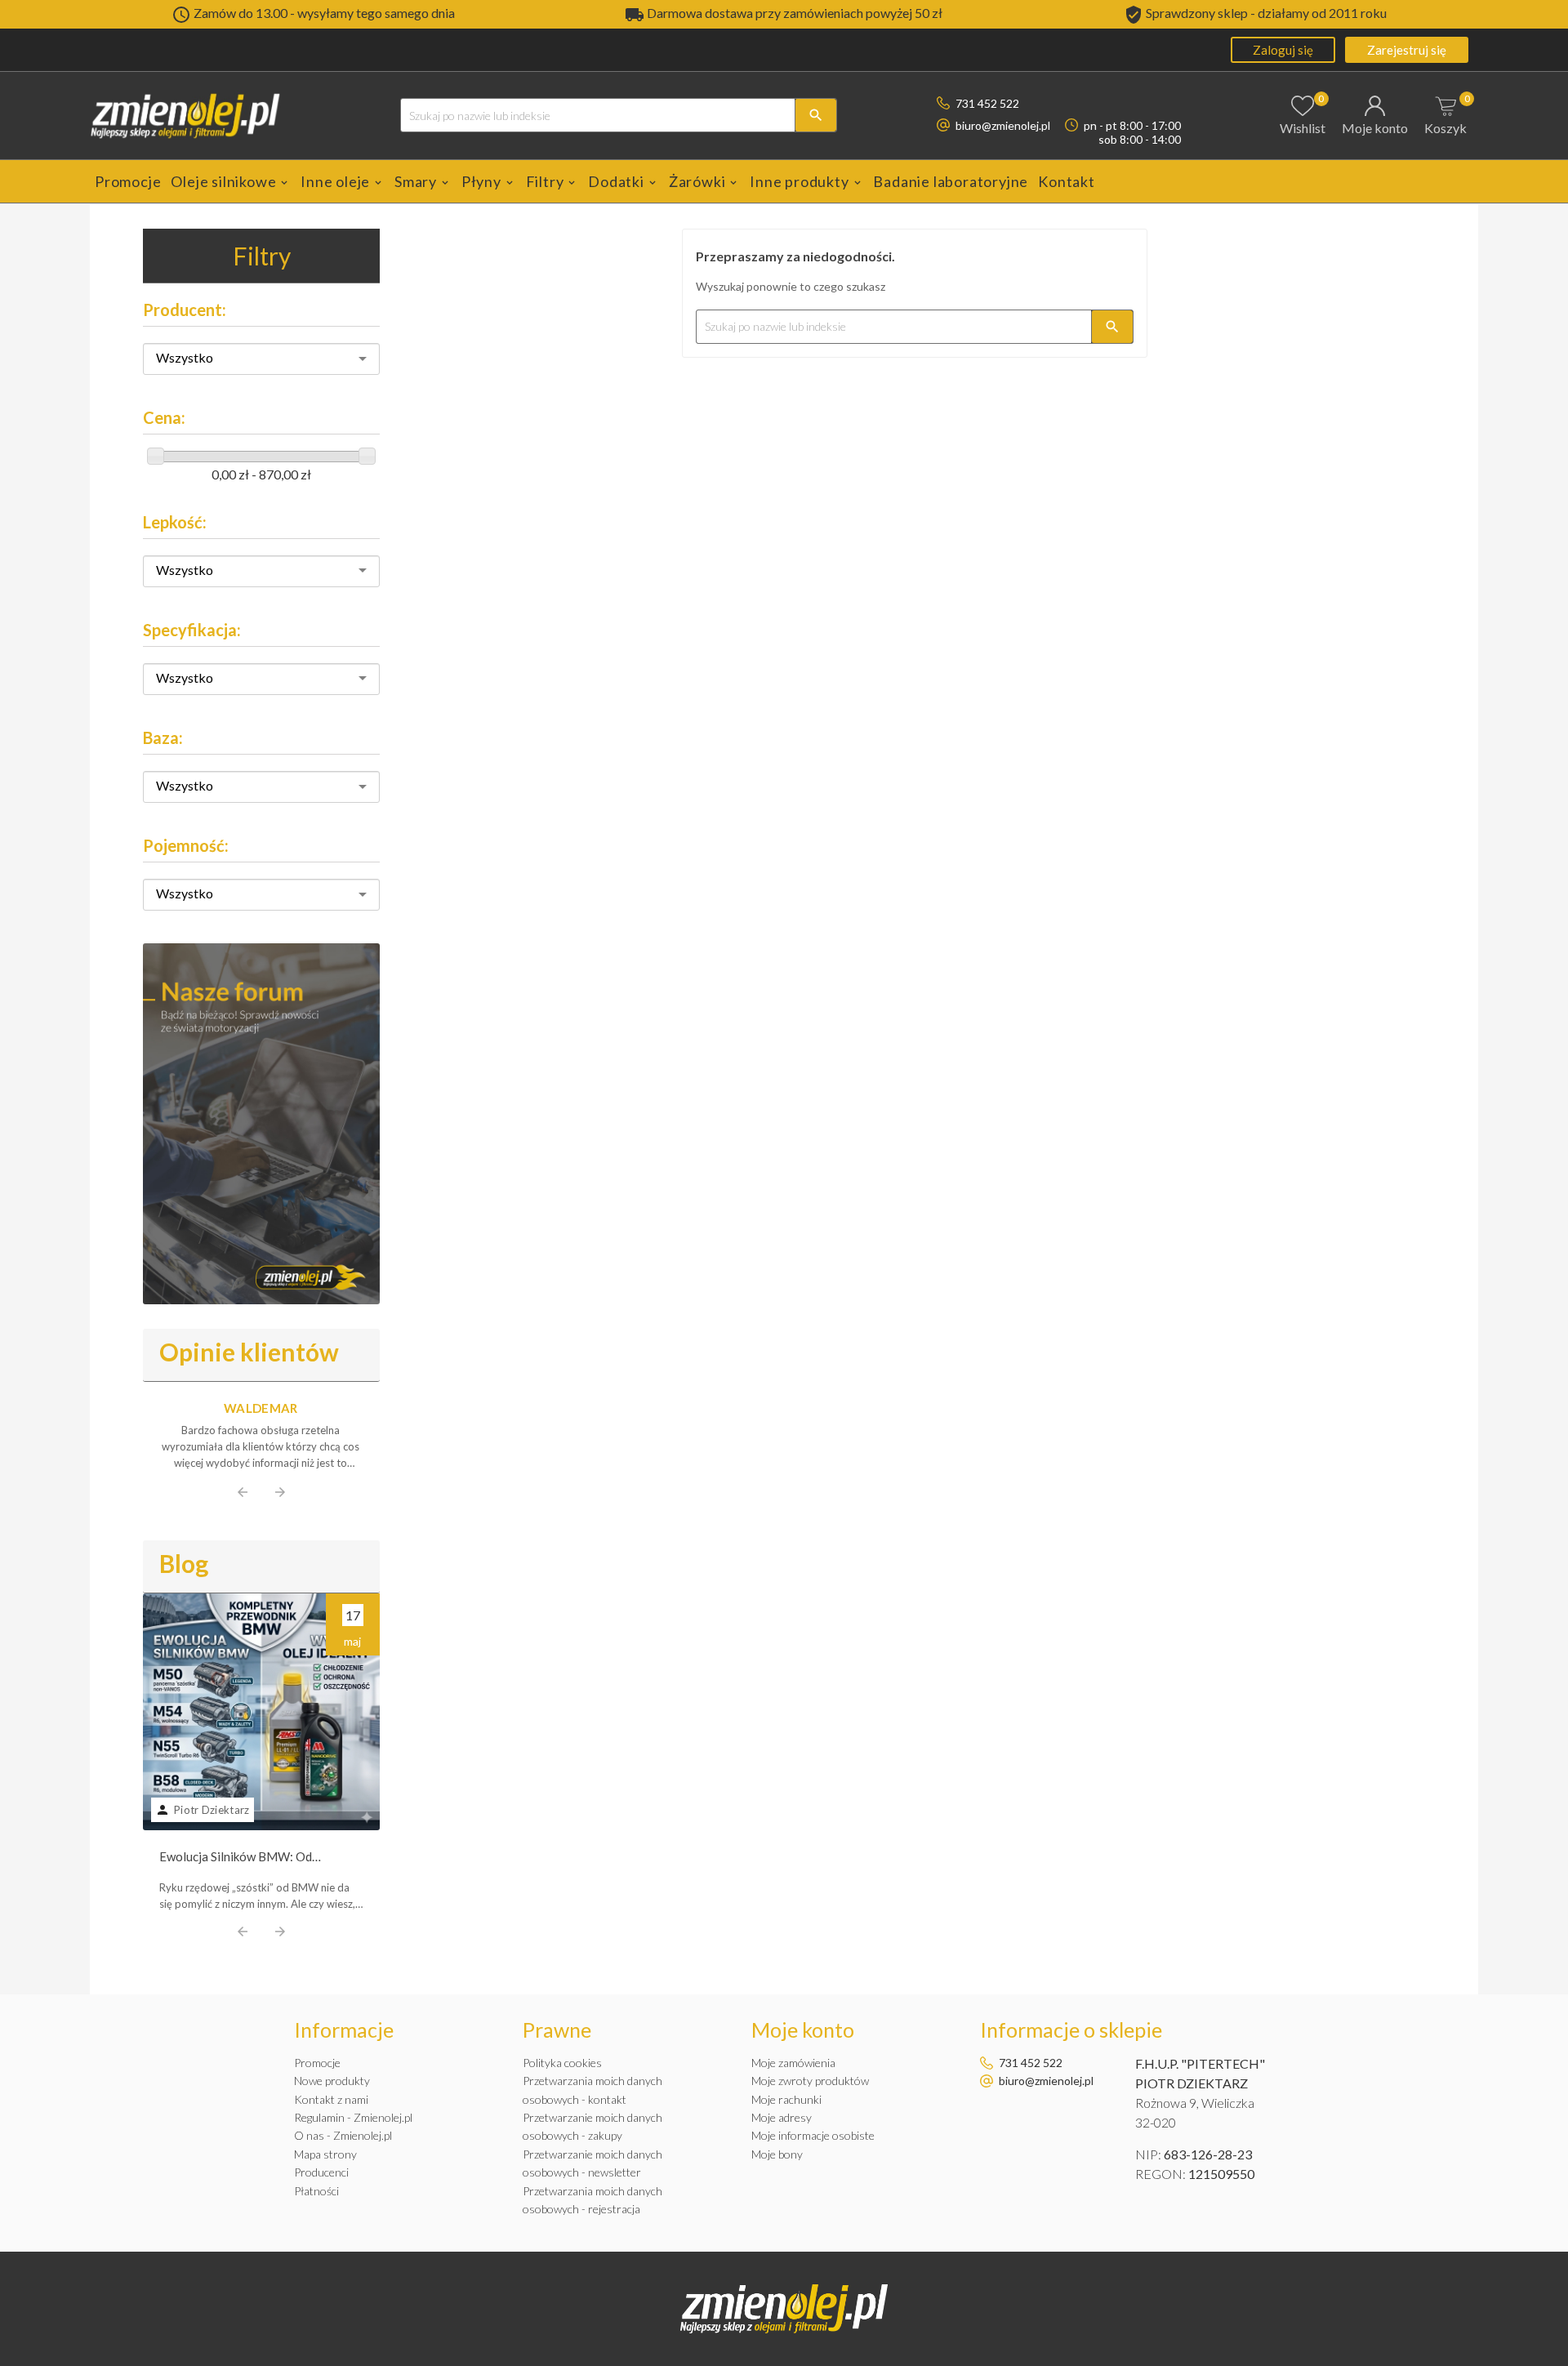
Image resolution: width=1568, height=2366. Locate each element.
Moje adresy (782, 2117)
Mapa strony (325, 2154)
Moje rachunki (786, 2099)
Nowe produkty (332, 2081)
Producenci (321, 2172)
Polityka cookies (562, 2063)
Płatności (316, 2191)
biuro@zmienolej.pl (1003, 125)
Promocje (317, 2063)
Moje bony (777, 2154)
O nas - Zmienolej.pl (343, 2135)
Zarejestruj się (1407, 50)
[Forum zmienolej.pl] (261, 1124)
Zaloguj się (1283, 50)
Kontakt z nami (331, 2099)
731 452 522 (987, 103)
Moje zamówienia (793, 2063)
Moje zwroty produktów (810, 2081)
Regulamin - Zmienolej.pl (353, 2117)
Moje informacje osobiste (813, 2135)
